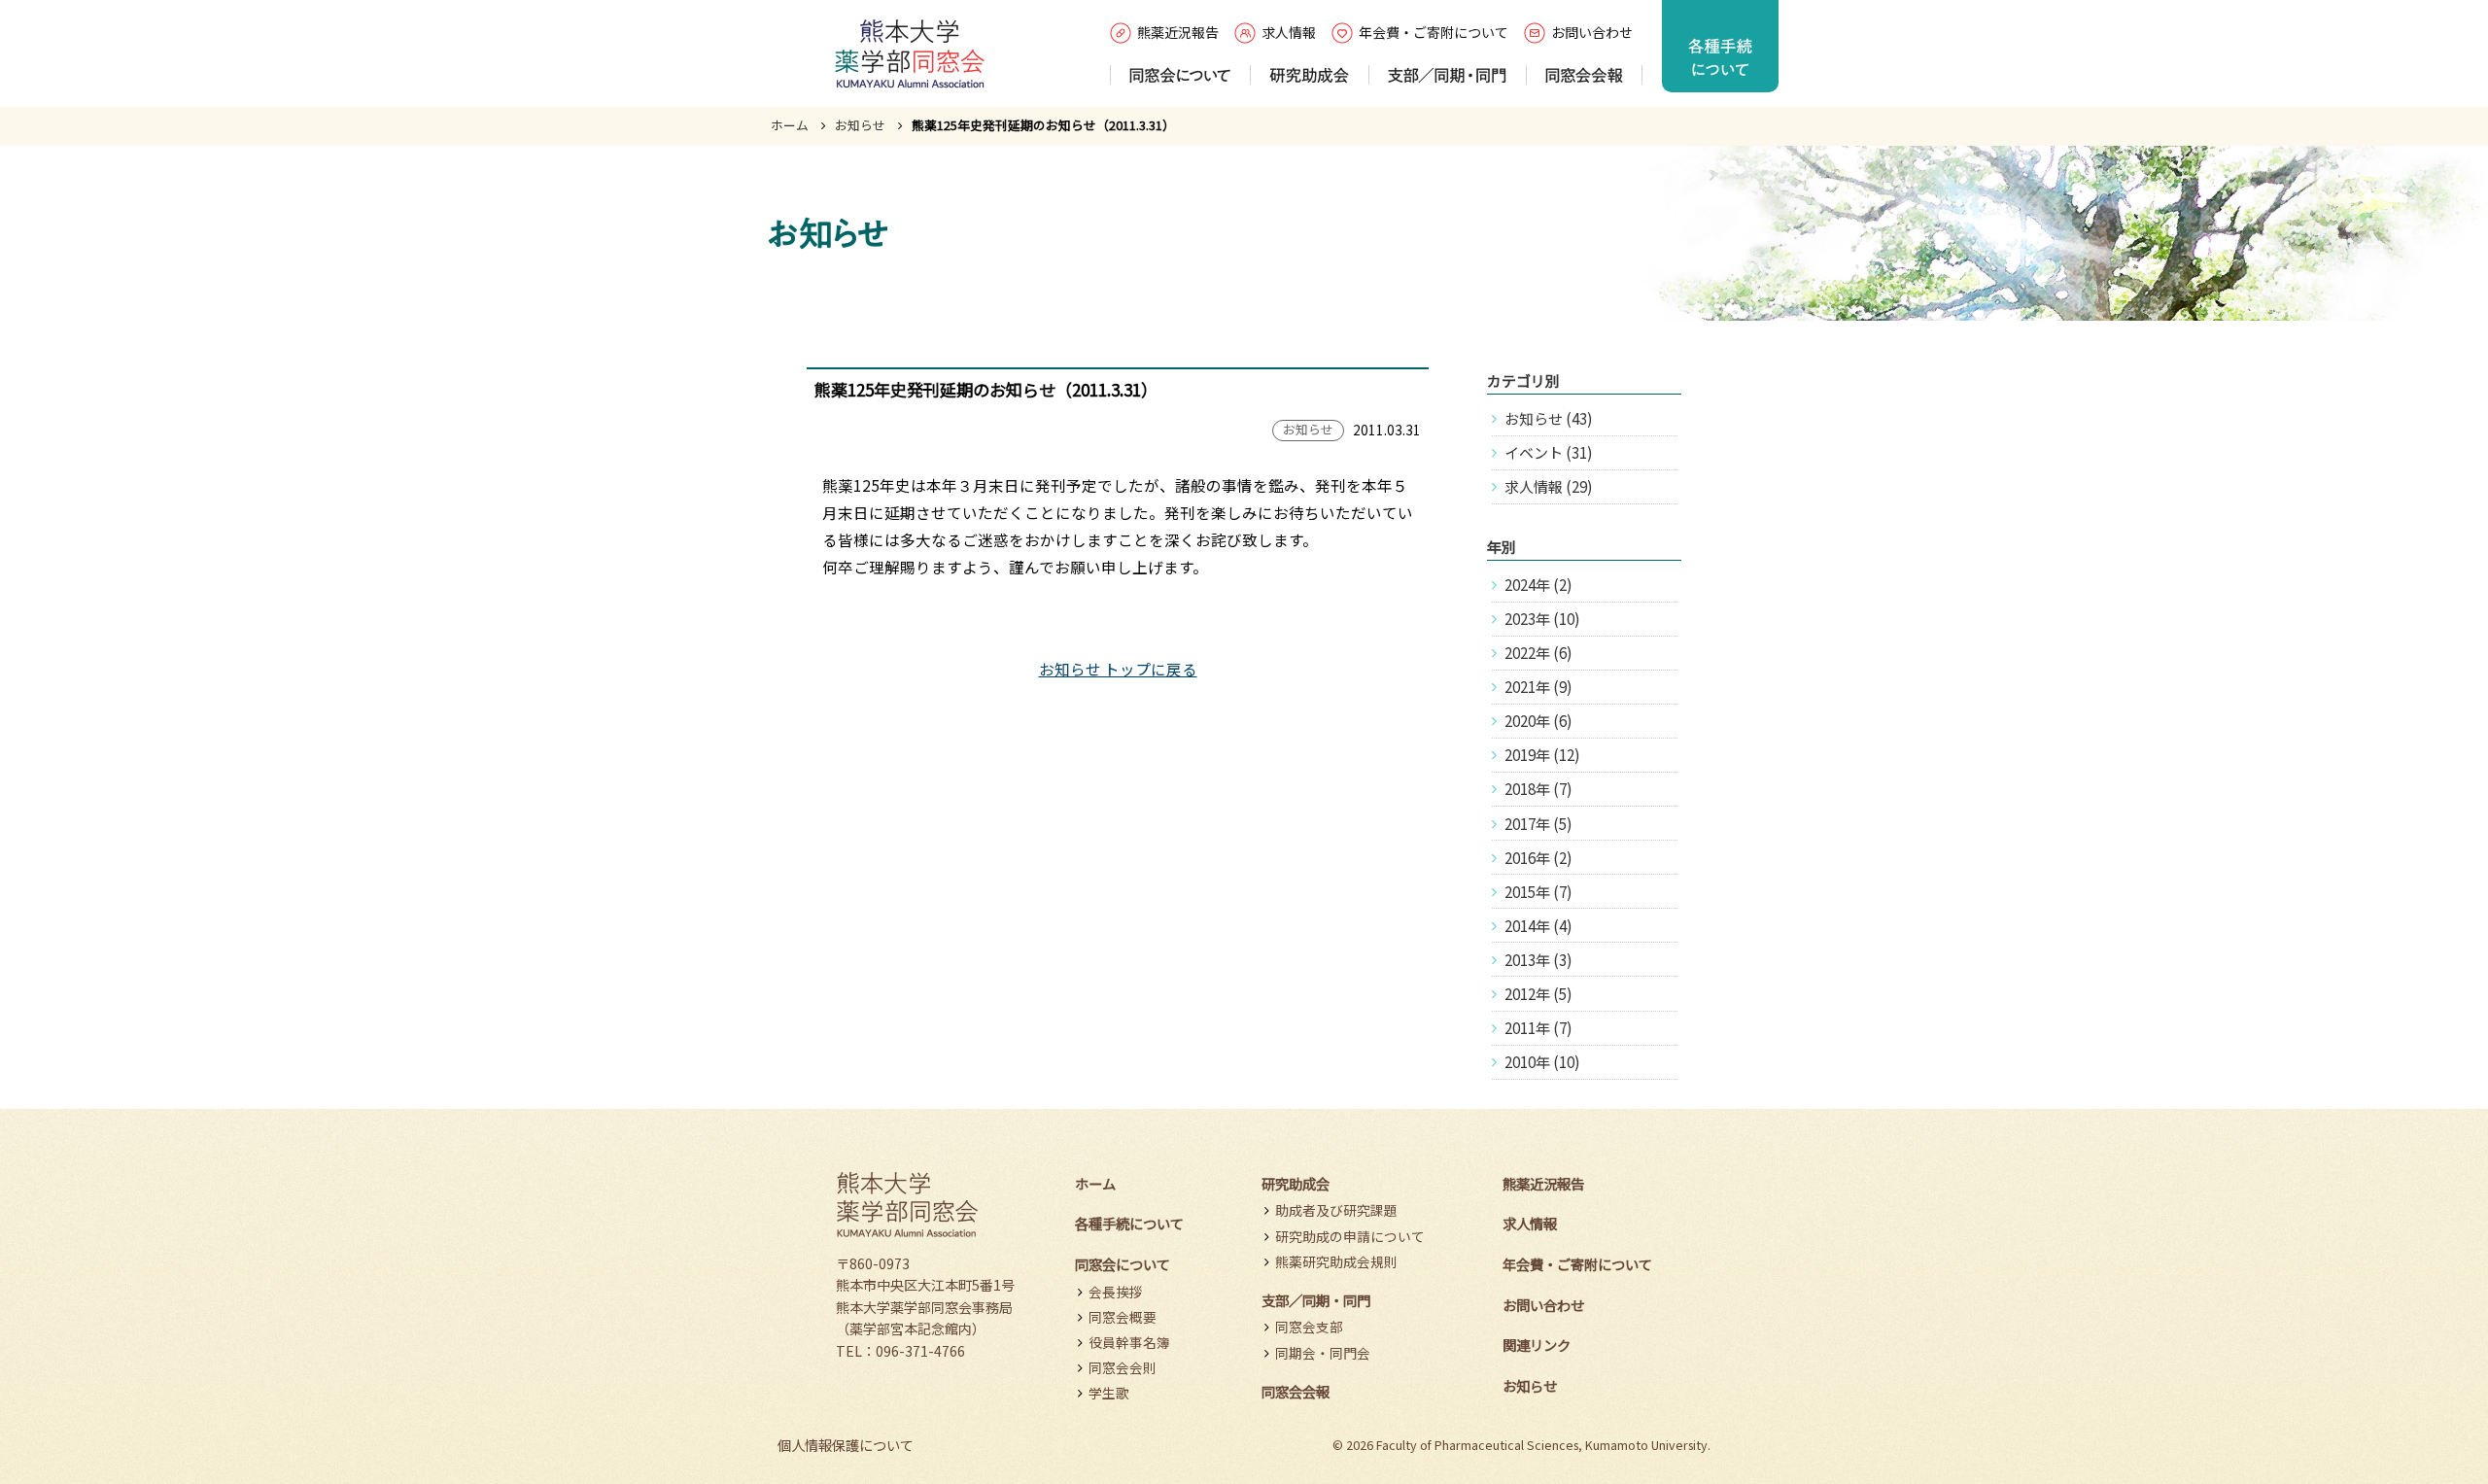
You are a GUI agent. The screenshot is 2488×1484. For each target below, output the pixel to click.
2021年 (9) (1538, 687)
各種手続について (1129, 1223)
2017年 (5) (1538, 824)
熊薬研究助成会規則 (1336, 1261)
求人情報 (1289, 32)
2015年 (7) (1538, 892)
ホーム (790, 125)
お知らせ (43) (1548, 418)
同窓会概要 (1123, 1317)
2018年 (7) (1538, 789)
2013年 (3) (1538, 960)
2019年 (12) (1542, 755)
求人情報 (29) (1548, 486)
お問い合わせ (1592, 32)
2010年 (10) (1542, 1062)
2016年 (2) (1538, 858)
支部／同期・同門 (1316, 1300)
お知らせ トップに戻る (1118, 669)
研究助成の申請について (1350, 1236)
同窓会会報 (1296, 1391)
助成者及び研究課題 (1336, 1210)
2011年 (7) (1538, 1028)
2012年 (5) (1538, 994)
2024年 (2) (1538, 585)
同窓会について (1123, 1264)
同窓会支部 (1309, 1327)
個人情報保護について (846, 1445)
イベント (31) (1548, 452)
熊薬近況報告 (1178, 32)
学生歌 (1109, 1393)
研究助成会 (1296, 1183)
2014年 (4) (1538, 926)
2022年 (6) (1538, 653)
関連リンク (1537, 1345)
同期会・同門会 (1323, 1353)
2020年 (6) (1538, 721)
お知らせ (860, 125)
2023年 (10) (1542, 619)
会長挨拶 (1116, 1292)
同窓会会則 (1123, 1367)
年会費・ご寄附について (1434, 32)
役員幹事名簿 (1129, 1342)
